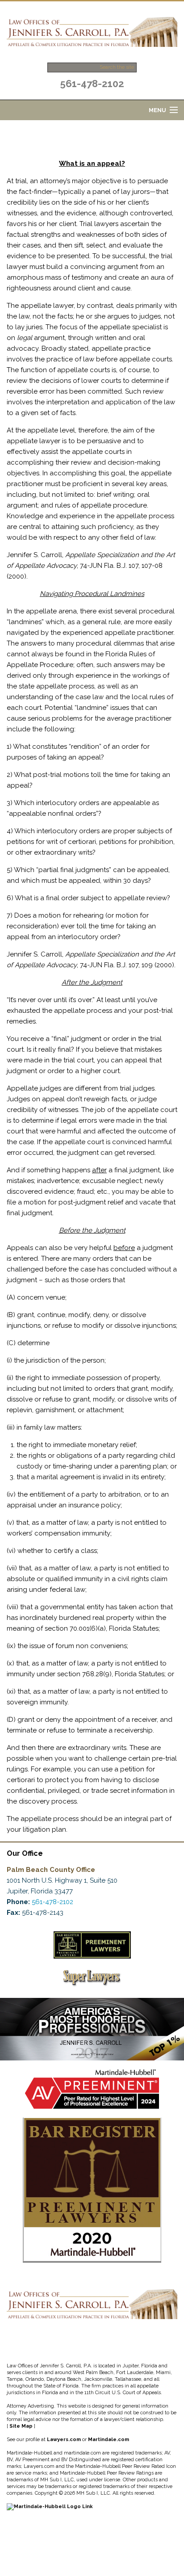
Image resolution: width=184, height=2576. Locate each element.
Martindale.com (109, 2440)
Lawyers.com (64, 2440)
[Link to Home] (92, 31)
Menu (157, 110)
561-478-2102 (92, 84)
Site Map (21, 2426)
